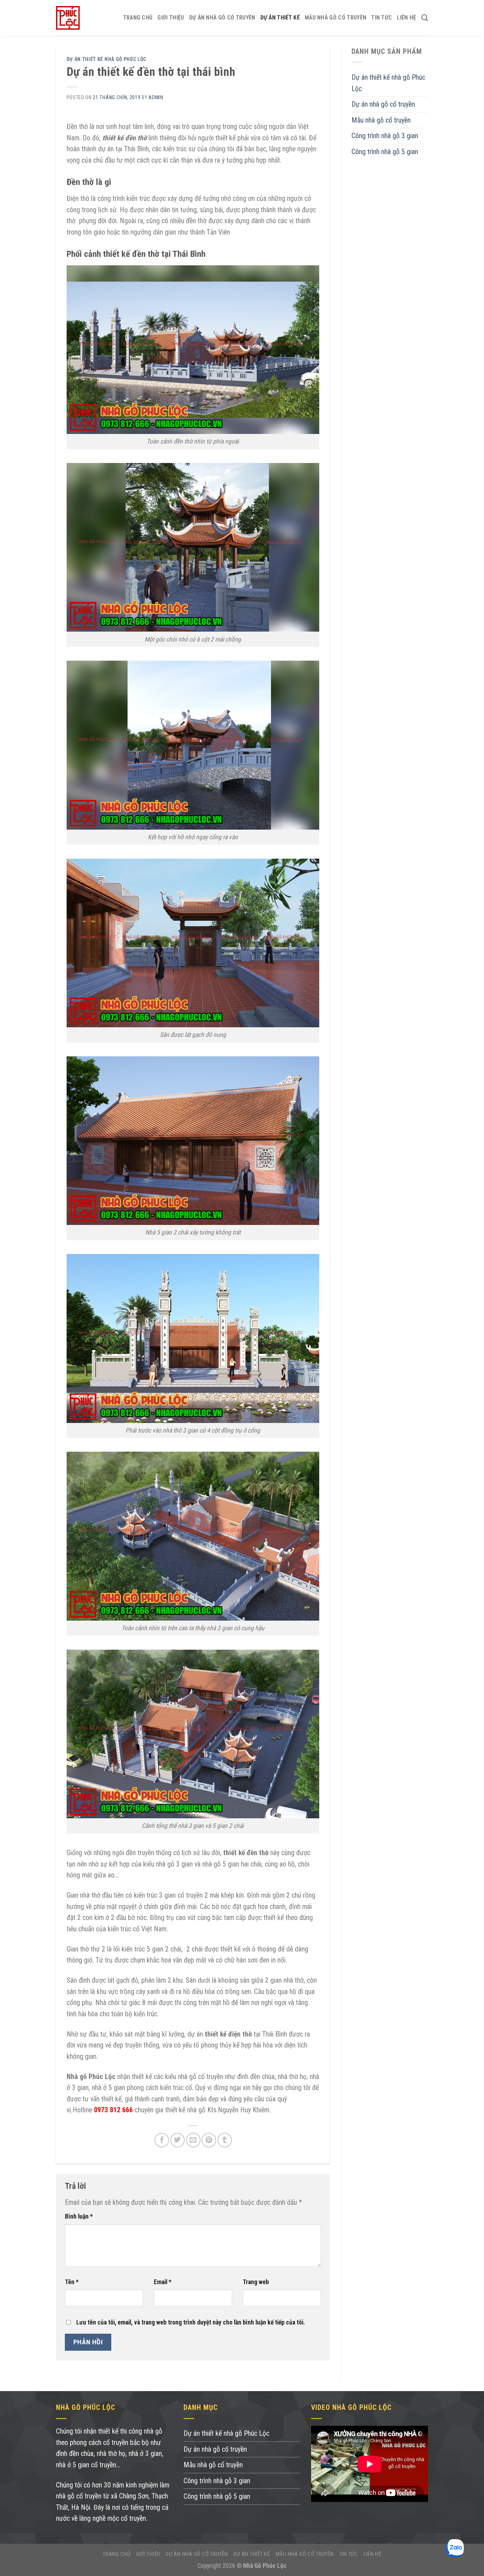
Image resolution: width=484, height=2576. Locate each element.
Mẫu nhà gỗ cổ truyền (336, 18)
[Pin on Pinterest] (209, 2140)
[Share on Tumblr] (225, 2140)
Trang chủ (138, 18)
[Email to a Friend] (193, 2140)
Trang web (256, 2282)
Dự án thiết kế (280, 18)
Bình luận (79, 2216)
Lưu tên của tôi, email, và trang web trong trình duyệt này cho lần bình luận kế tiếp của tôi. (191, 2322)
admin (156, 97)
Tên (72, 2282)
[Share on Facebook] (162, 2140)
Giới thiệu (171, 18)
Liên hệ (406, 18)
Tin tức (382, 18)
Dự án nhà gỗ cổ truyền (222, 18)
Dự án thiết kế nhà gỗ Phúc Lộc (107, 59)
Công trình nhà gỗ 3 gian (385, 136)
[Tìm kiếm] (425, 18)
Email (163, 2282)
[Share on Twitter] (178, 2140)
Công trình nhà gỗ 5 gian (385, 152)
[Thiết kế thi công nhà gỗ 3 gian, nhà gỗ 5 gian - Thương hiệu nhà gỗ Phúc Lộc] (68, 18)
